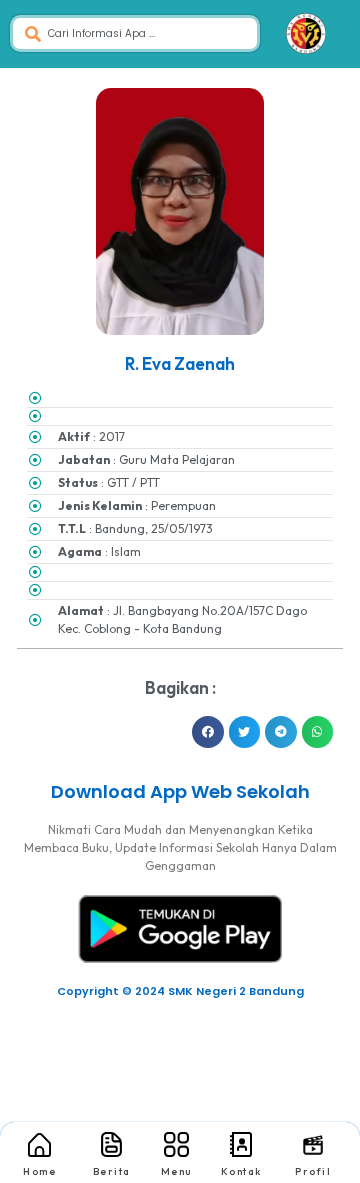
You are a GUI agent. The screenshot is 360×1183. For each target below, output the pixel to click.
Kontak (241, 1171)
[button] (208, 732)
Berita (112, 1171)
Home (39, 1171)
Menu (176, 1171)
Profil (313, 1171)
